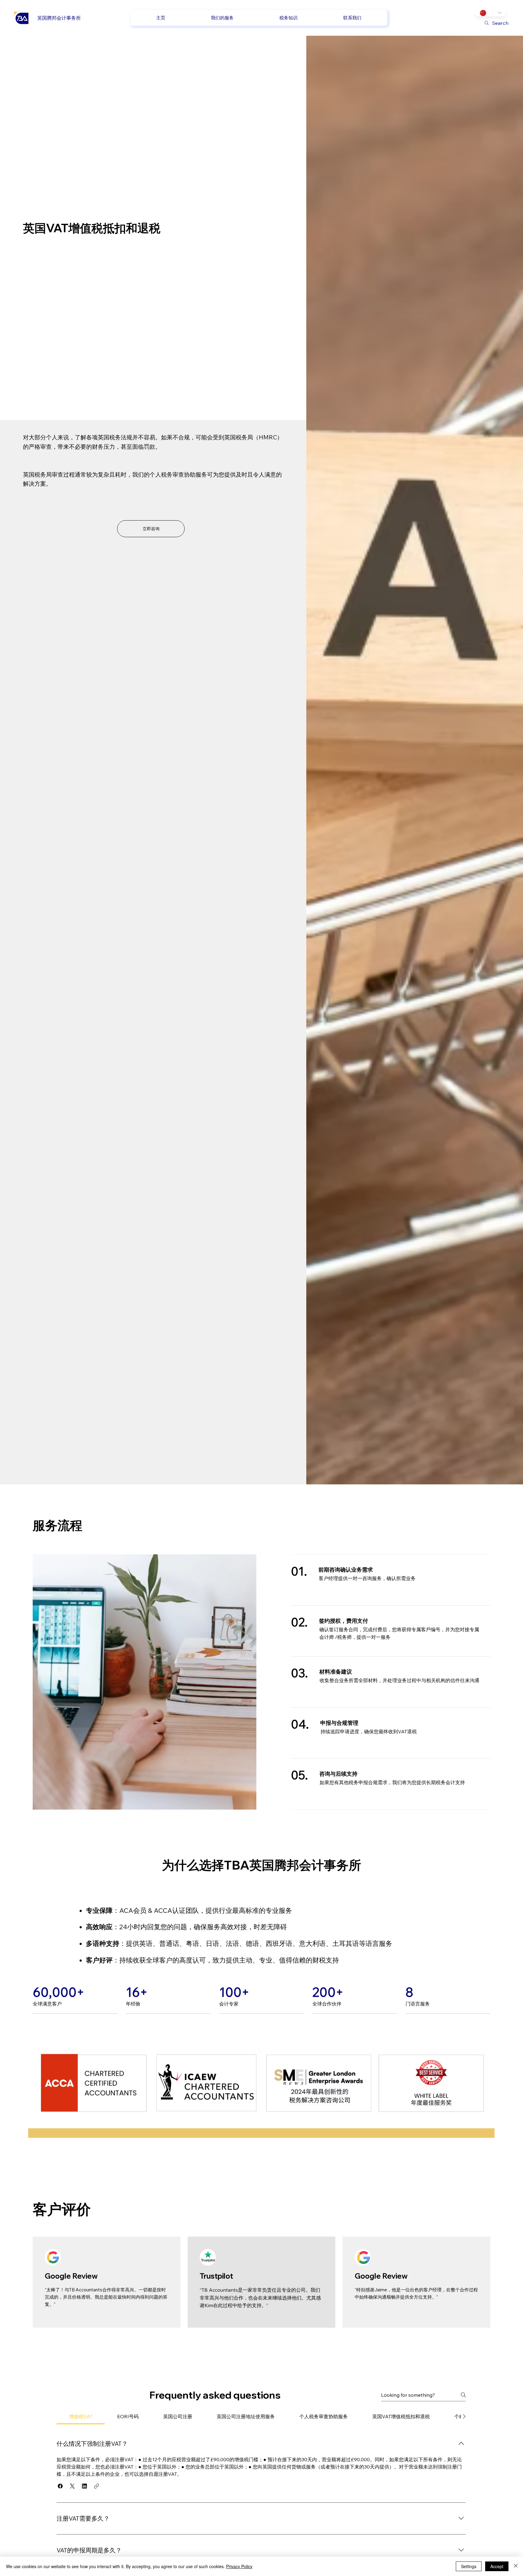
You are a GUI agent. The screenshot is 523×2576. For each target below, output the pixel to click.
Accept (497, 2566)
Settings (469, 2566)
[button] (60, 2486)
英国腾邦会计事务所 (59, 18)
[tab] (81, 2416)
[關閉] (516, 2566)
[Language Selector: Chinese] (491, 13)
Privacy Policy (239, 2566)
